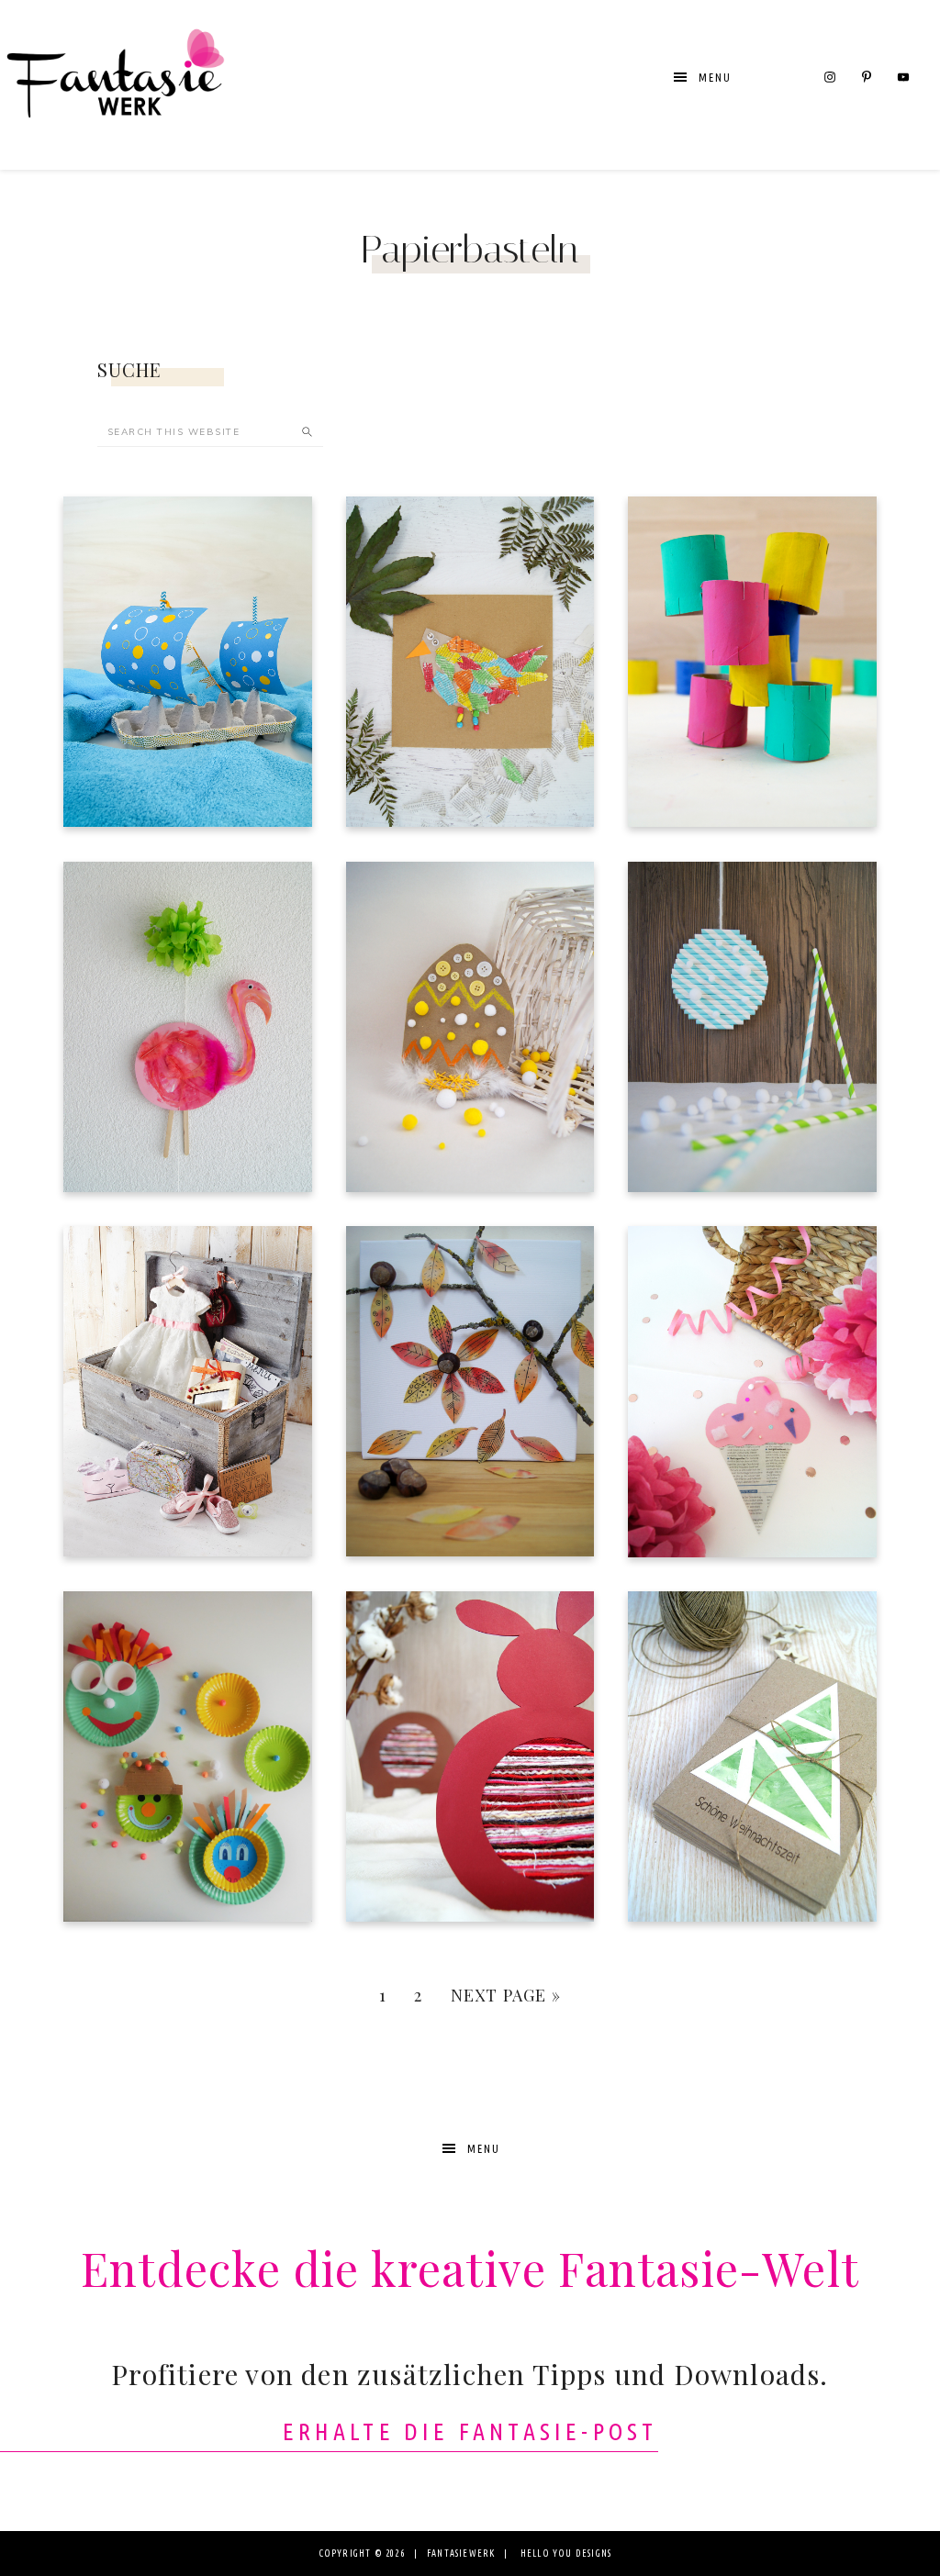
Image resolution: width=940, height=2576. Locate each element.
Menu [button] (715, 78)
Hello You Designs (566, 2554)
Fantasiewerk (115, 85)
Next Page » (506, 1995)
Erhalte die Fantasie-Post (470, 2431)
